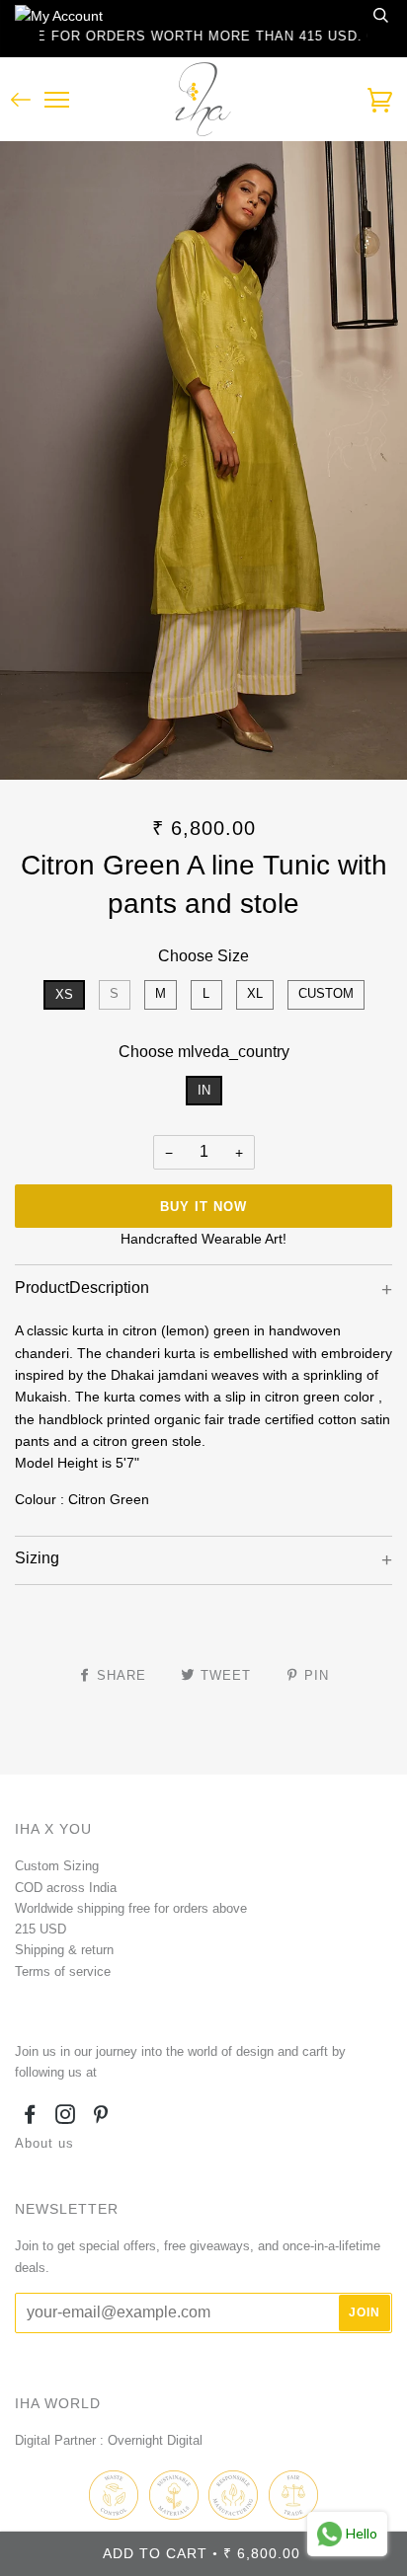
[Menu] (57, 100)
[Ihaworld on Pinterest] (101, 2118)
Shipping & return (64, 1950)
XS (64, 994)
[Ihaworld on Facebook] (30, 2118)
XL (255, 993)
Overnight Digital (155, 2440)
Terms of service (63, 1971)
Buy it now (203, 1207)
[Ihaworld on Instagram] (66, 2118)
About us (44, 2143)
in (204, 1090)
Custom (326, 993)
